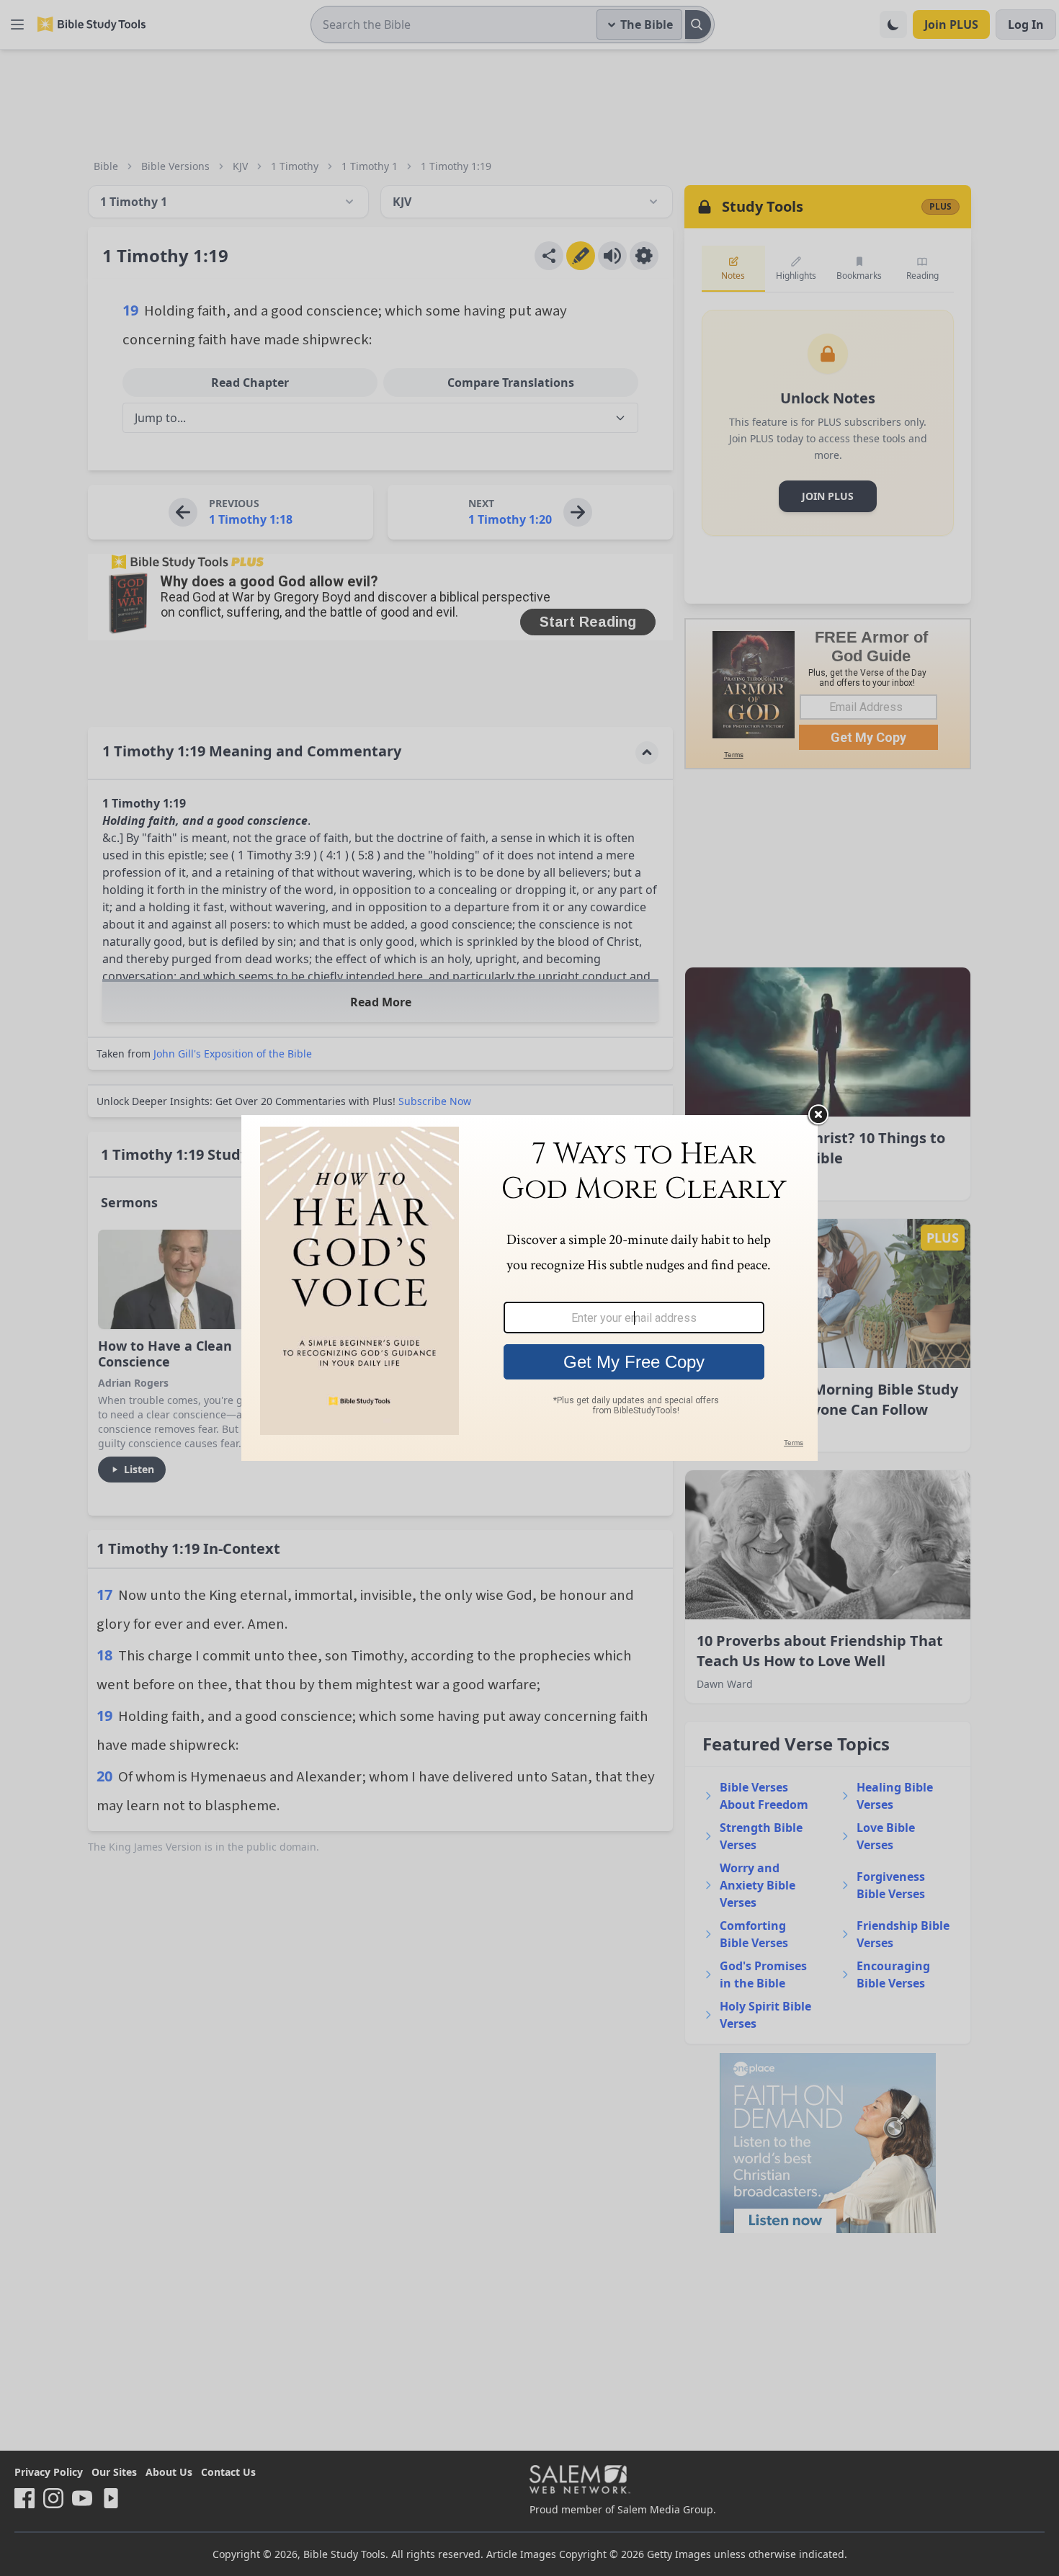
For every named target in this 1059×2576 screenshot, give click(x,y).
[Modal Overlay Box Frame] (529, 1288)
